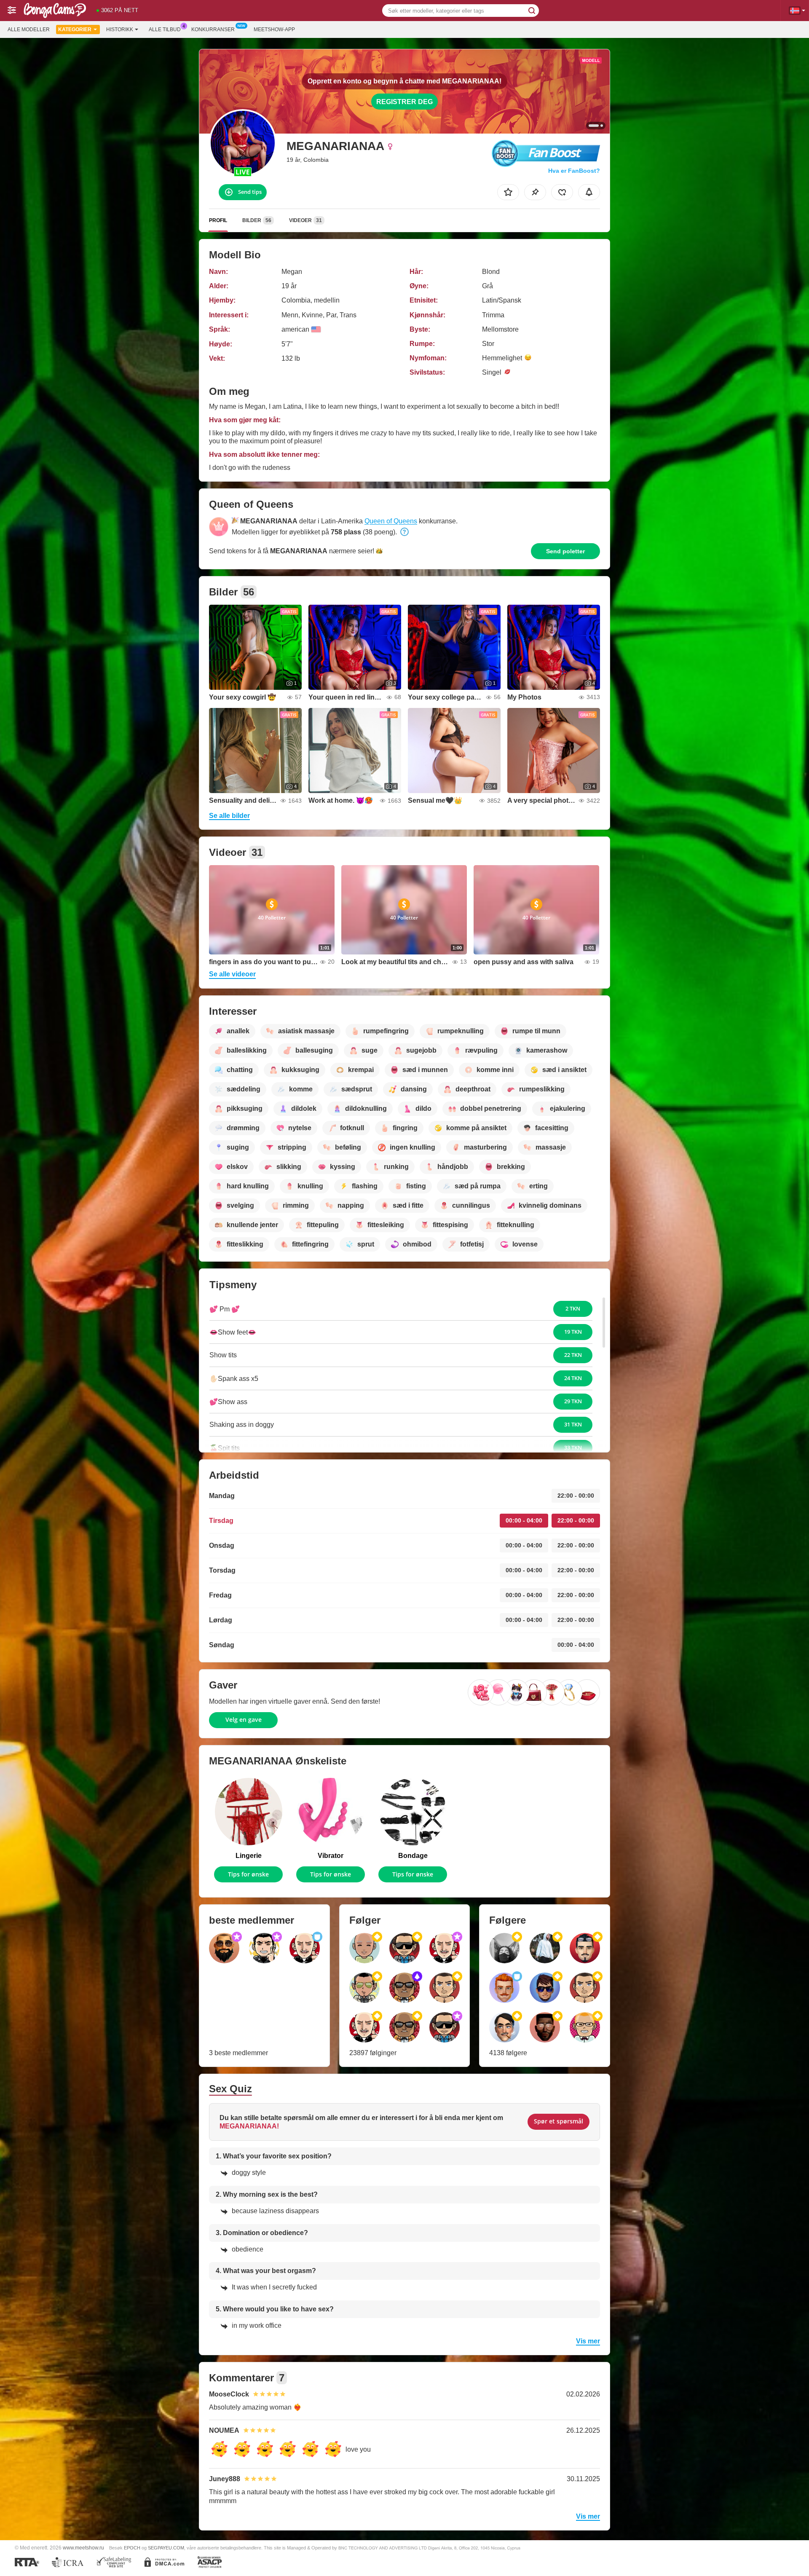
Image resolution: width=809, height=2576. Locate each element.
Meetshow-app (274, 29)
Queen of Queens (391, 521)
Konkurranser (213, 29)
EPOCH (132, 2548)
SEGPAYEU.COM (166, 2548)
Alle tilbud (165, 29)
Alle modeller (29, 29)
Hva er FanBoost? (574, 171)
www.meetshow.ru (83, 2548)
